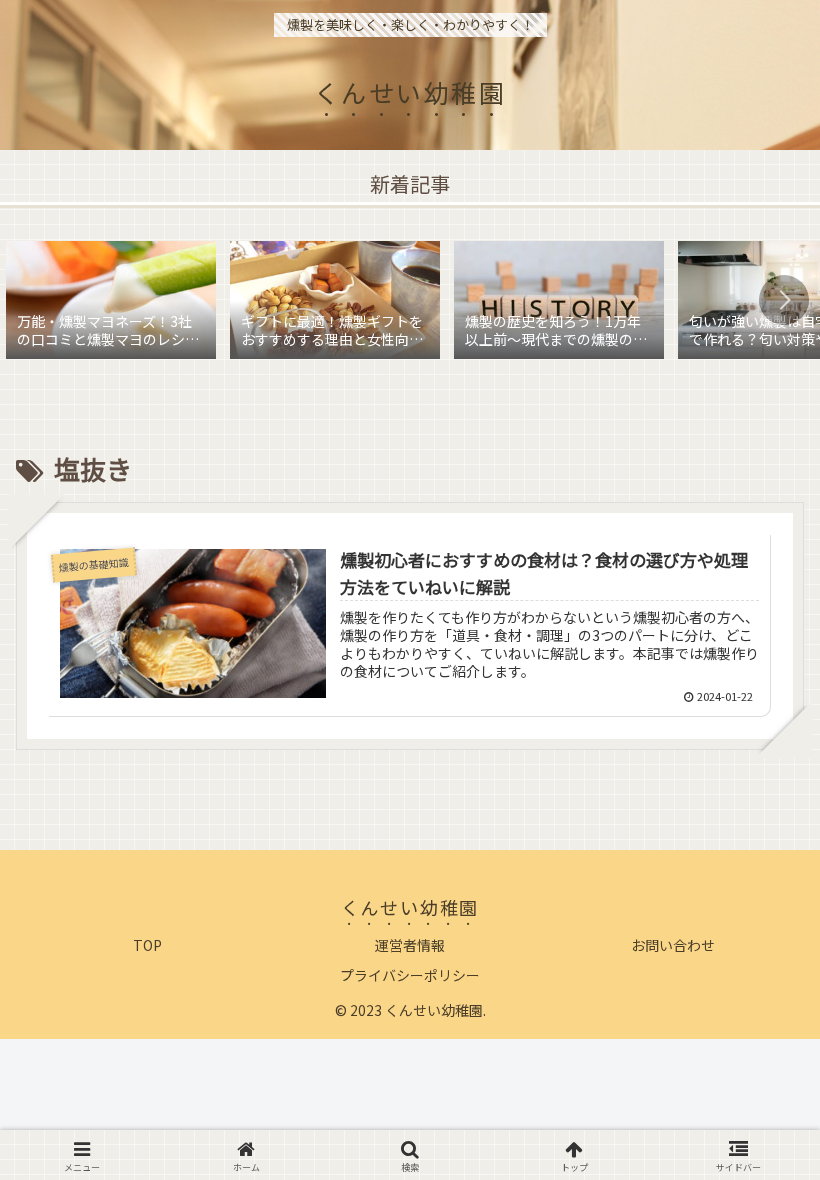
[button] (784, 300)
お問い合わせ (673, 945)
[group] (111, 304)
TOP (147, 945)
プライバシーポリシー (410, 975)
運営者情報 (410, 945)
